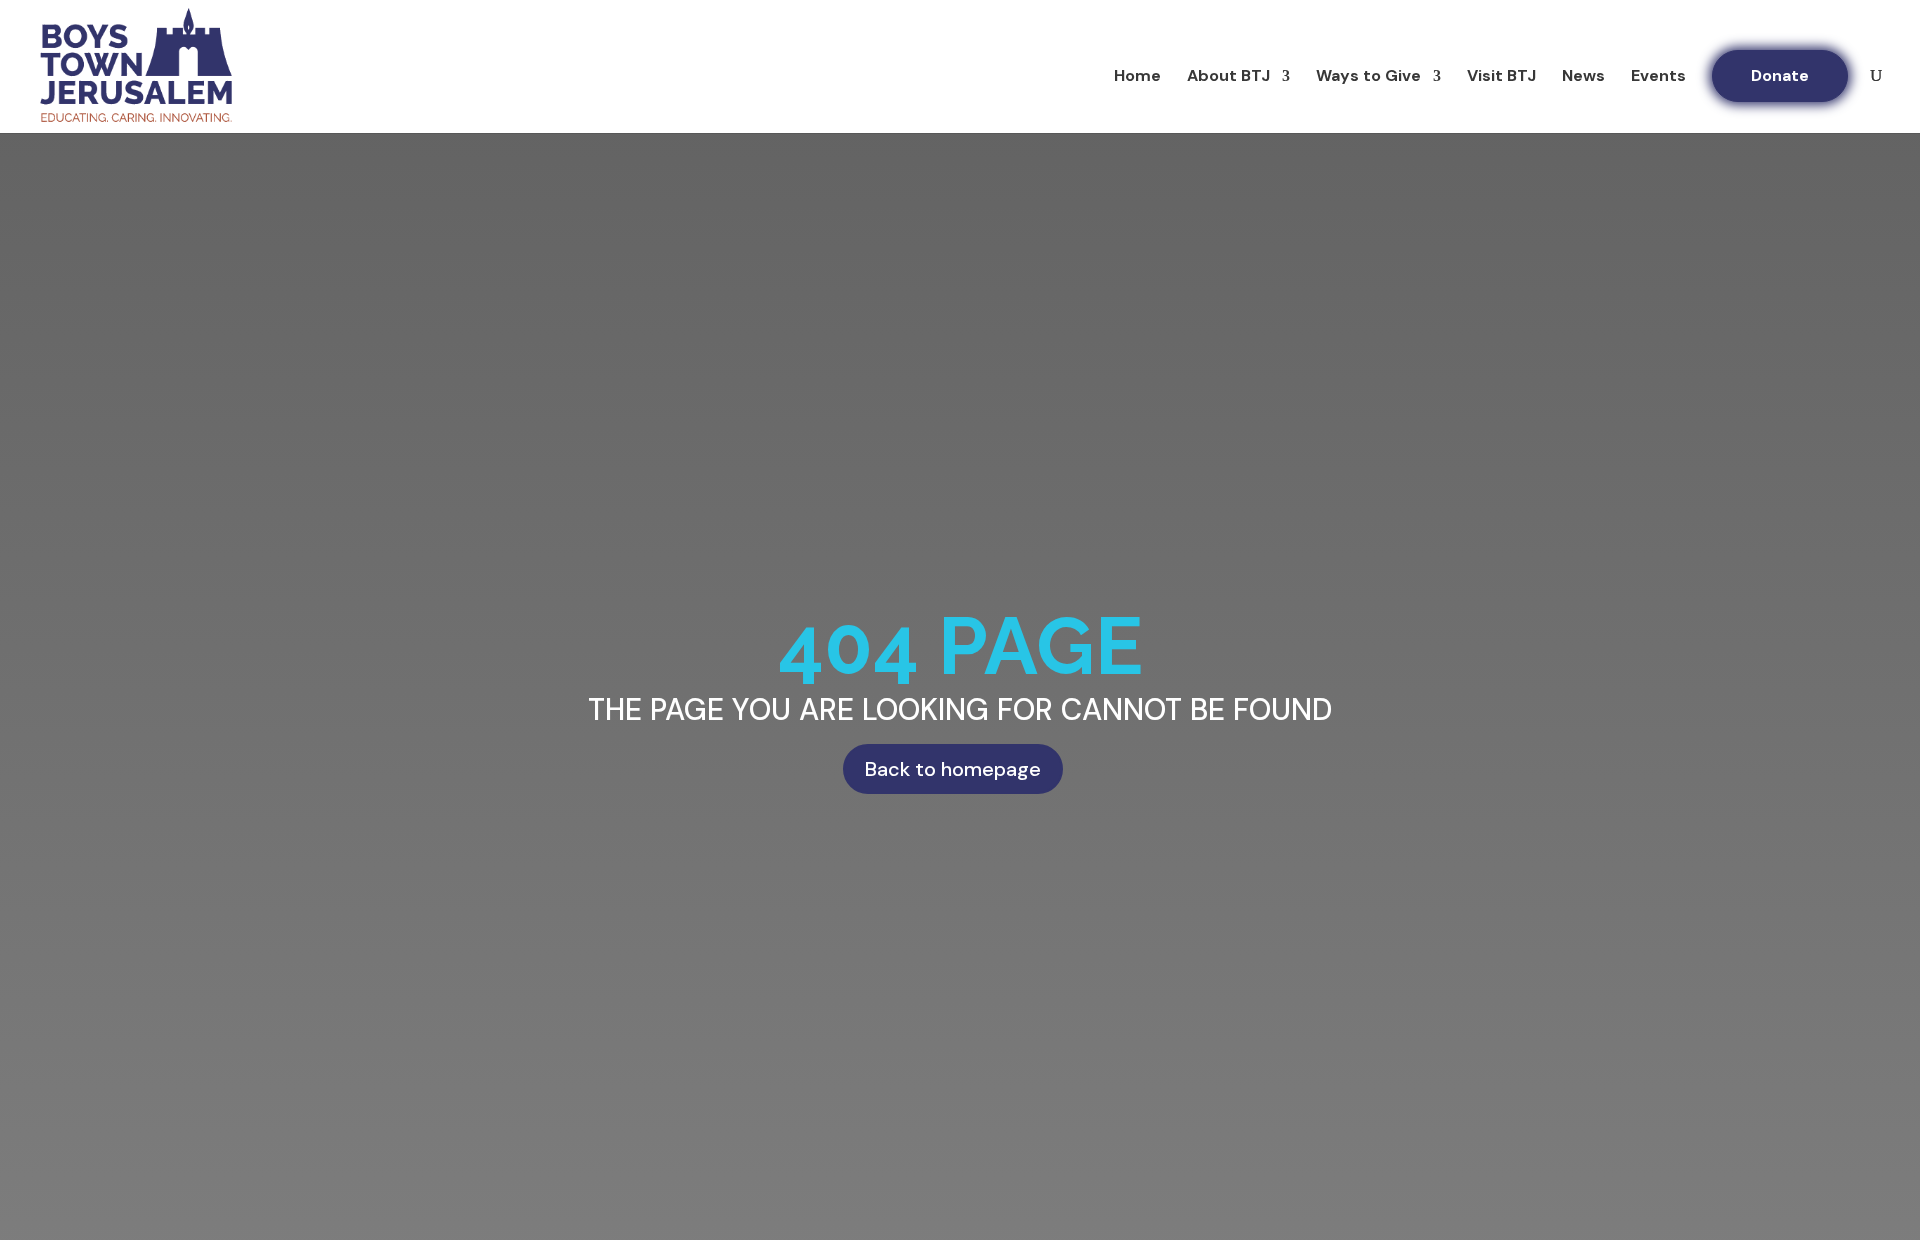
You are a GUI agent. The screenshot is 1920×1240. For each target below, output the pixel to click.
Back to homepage (953, 769)
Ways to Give (1368, 77)
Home (1137, 77)
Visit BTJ (1501, 77)
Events (1658, 77)
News (1583, 77)
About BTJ (1228, 77)
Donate (1780, 75)
